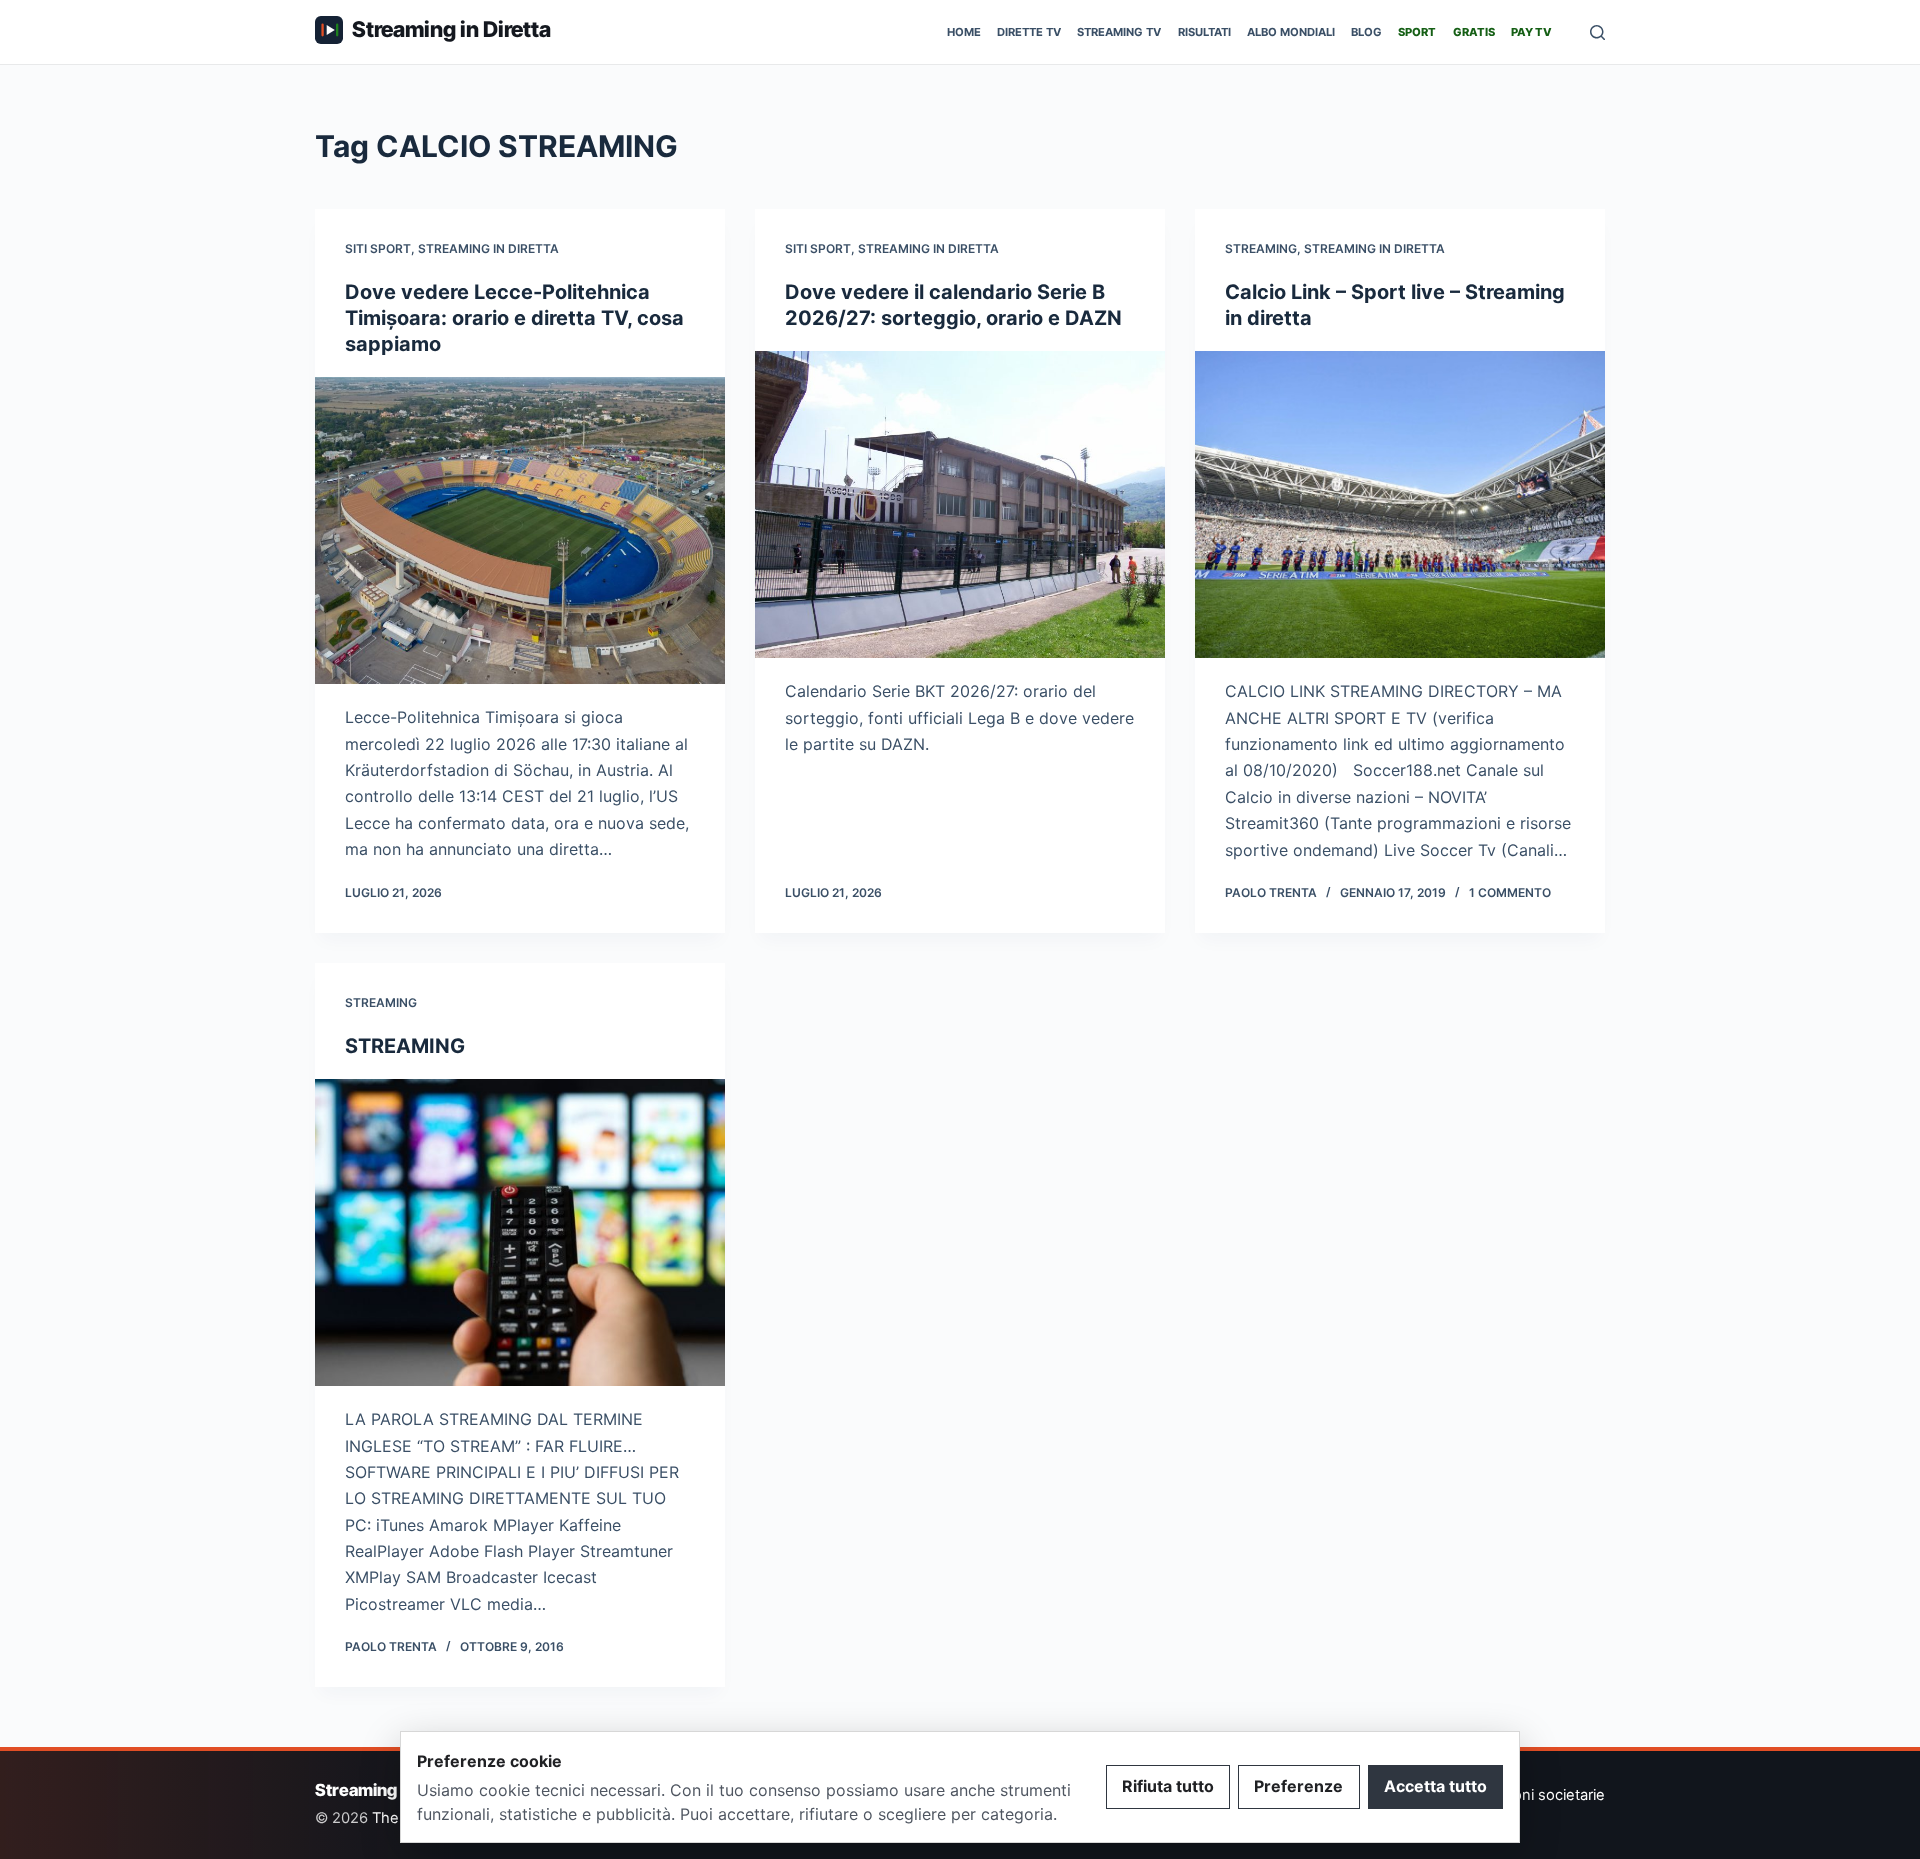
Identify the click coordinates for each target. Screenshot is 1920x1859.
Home (964, 32)
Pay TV (1531, 32)
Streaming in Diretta (451, 29)
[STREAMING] (520, 1233)
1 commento (1510, 892)
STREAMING (1261, 248)
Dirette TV (1029, 32)
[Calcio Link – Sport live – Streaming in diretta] (1400, 505)
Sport (1417, 32)
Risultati (1204, 32)
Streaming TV (1119, 32)
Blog (1366, 32)
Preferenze (1298, 1786)
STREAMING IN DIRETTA (488, 248)
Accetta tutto (1435, 1786)
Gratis (1474, 32)
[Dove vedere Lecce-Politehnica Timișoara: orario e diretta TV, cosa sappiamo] (520, 531)
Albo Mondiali (1291, 32)
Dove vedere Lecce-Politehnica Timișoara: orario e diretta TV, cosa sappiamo (514, 318)
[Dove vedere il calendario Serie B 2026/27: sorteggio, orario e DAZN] (960, 505)
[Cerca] (1597, 32)
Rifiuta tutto (1168, 1786)
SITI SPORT (378, 248)
